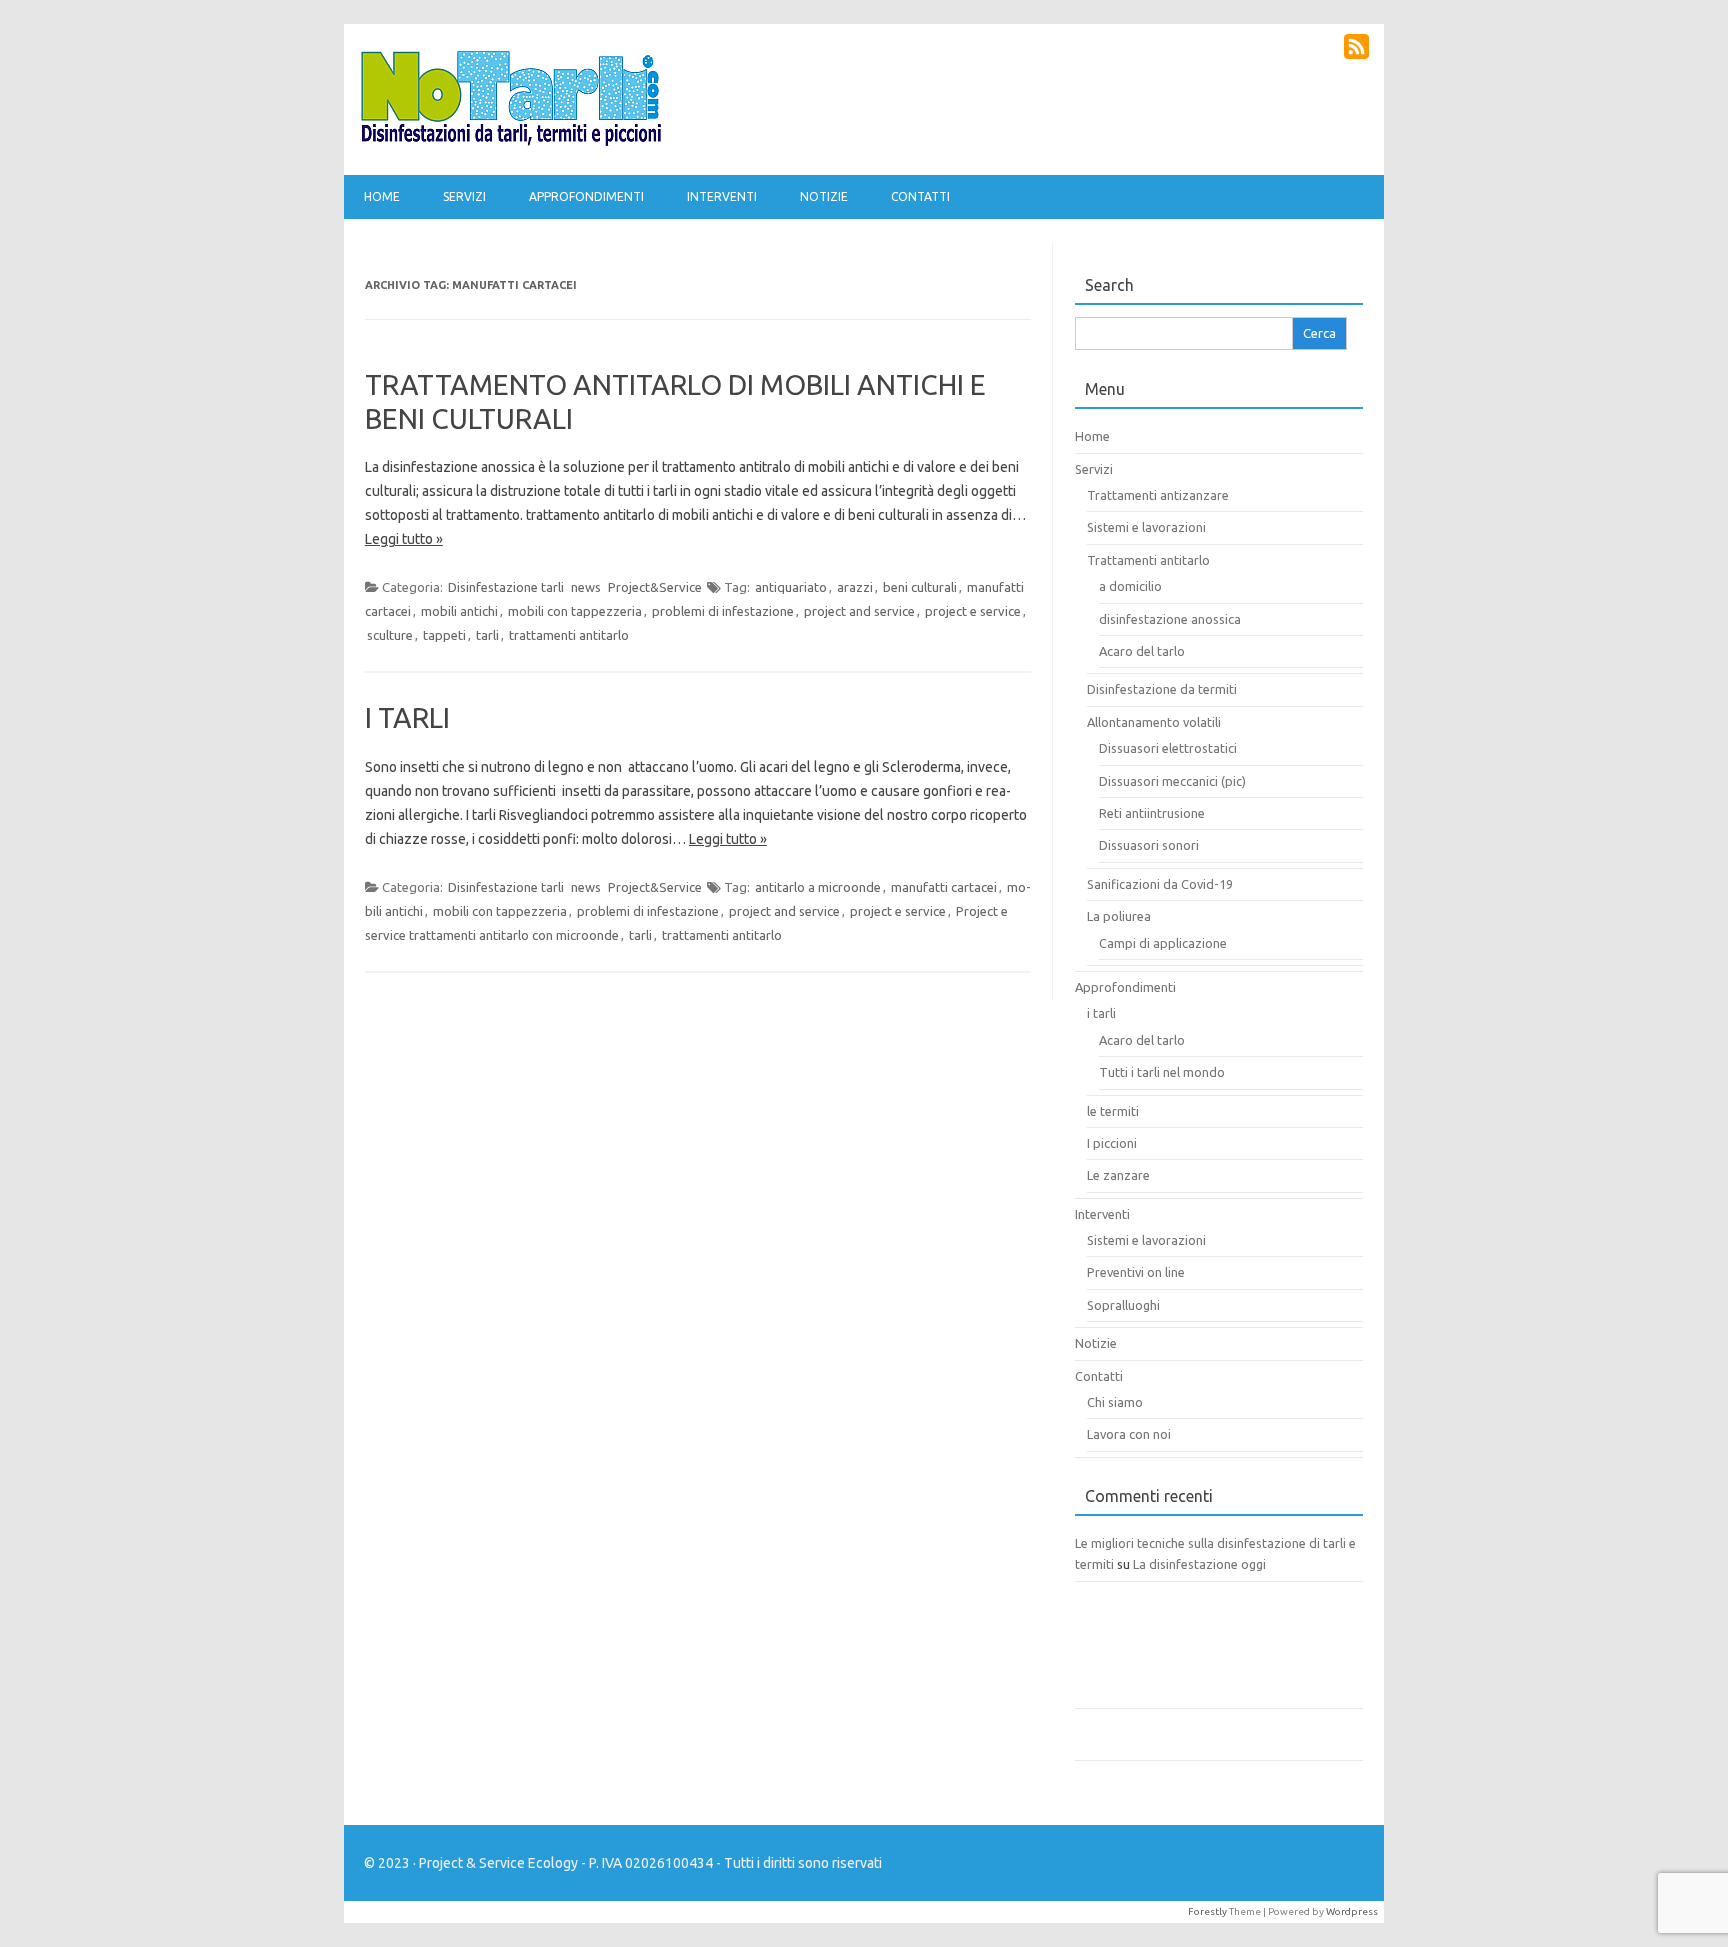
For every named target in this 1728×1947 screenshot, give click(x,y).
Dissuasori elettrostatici (1168, 748)
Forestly (1207, 1911)
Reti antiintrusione (1152, 813)
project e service (973, 611)
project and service (859, 611)
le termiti (1113, 1111)
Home (382, 196)
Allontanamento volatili (1154, 722)
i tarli (1101, 1013)
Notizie (824, 196)
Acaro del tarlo (1142, 651)
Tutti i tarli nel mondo (1162, 1072)
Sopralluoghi (1123, 1305)
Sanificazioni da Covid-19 (1160, 884)
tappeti (444, 635)
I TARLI (407, 717)
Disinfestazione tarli (506, 587)
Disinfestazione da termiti (1162, 689)
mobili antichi (459, 611)
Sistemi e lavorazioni (1146, 527)
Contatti (920, 196)
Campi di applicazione (1163, 943)
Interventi (722, 196)
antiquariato (791, 587)
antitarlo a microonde (818, 887)
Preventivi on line (1136, 1272)
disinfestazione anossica (1170, 619)
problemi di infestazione (723, 611)
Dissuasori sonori (1149, 845)
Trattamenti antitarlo (1148, 560)
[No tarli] (511, 141)
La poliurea (1119, 916)
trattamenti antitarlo (569, 635)
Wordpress (1352, 1911)
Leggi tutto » (404, 539)
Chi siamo (1115, 1402)
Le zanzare (1118, 1175)
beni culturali (920, 587)
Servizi (464, 196)
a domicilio (1130, 586)
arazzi (855, 587)
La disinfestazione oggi (1199, 1564)
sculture (390, 635)
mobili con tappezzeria (575, 611)
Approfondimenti (586, 196)
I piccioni (1112, 1143)
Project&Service (655, 587)
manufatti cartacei (944, 887)
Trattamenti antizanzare (1158, 495)
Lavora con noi (1129, 1434)
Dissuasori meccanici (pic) (1172, 781)
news (586, 587)
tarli (487, 635)
